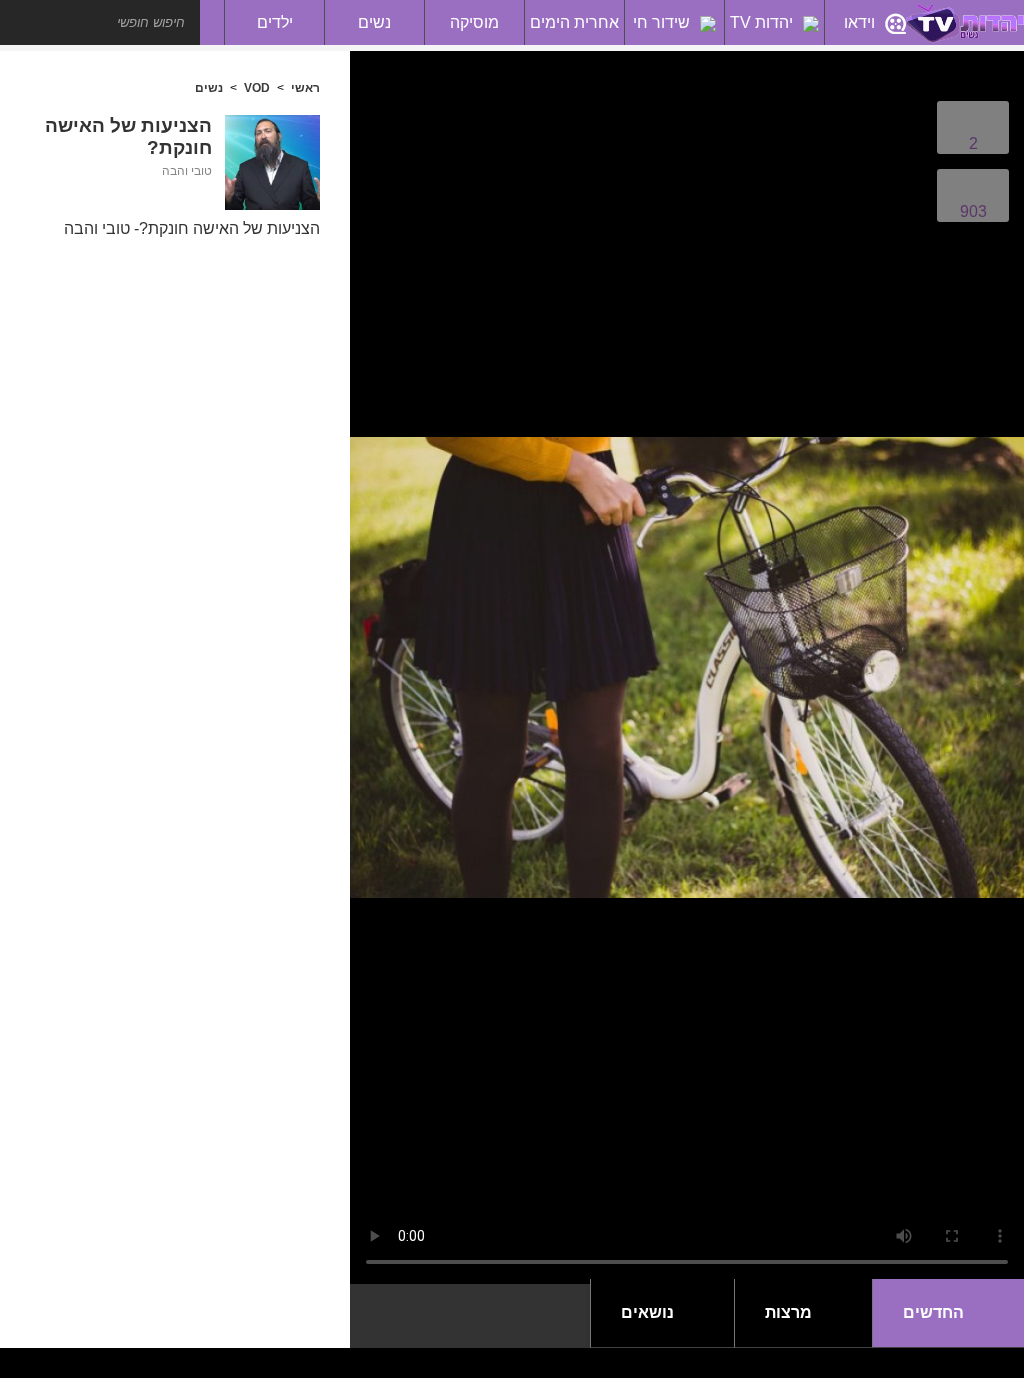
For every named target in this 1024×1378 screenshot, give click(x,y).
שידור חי (661, 22)
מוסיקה (474, 22)
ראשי (305, 88)
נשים (374, 22)
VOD (257, 88)
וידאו (859, 22)
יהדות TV (761, 22)
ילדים (275, 22)
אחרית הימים (574, 22)
